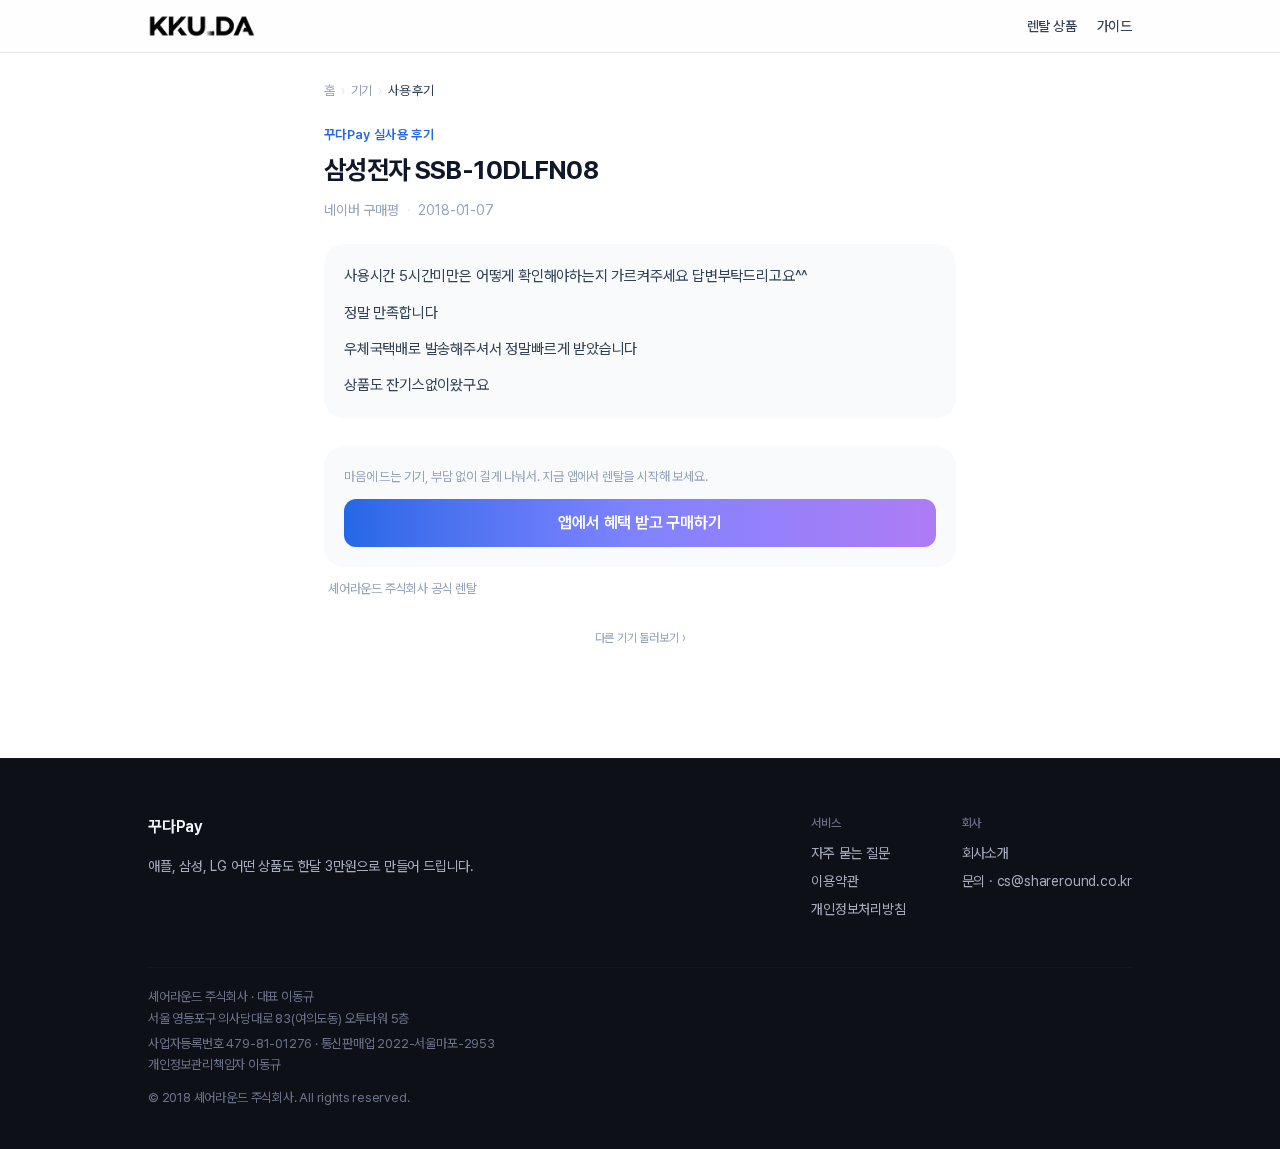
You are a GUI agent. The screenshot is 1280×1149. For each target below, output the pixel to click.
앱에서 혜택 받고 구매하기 (639, 522)
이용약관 (834, 881)
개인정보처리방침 (858, 909)
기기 (362, 90)
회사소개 (985, 853)
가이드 (1114, 26)
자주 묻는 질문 (850, 853)
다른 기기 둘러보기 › (640, 638)
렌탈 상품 (1052, 26)
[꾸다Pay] (202, 26)
